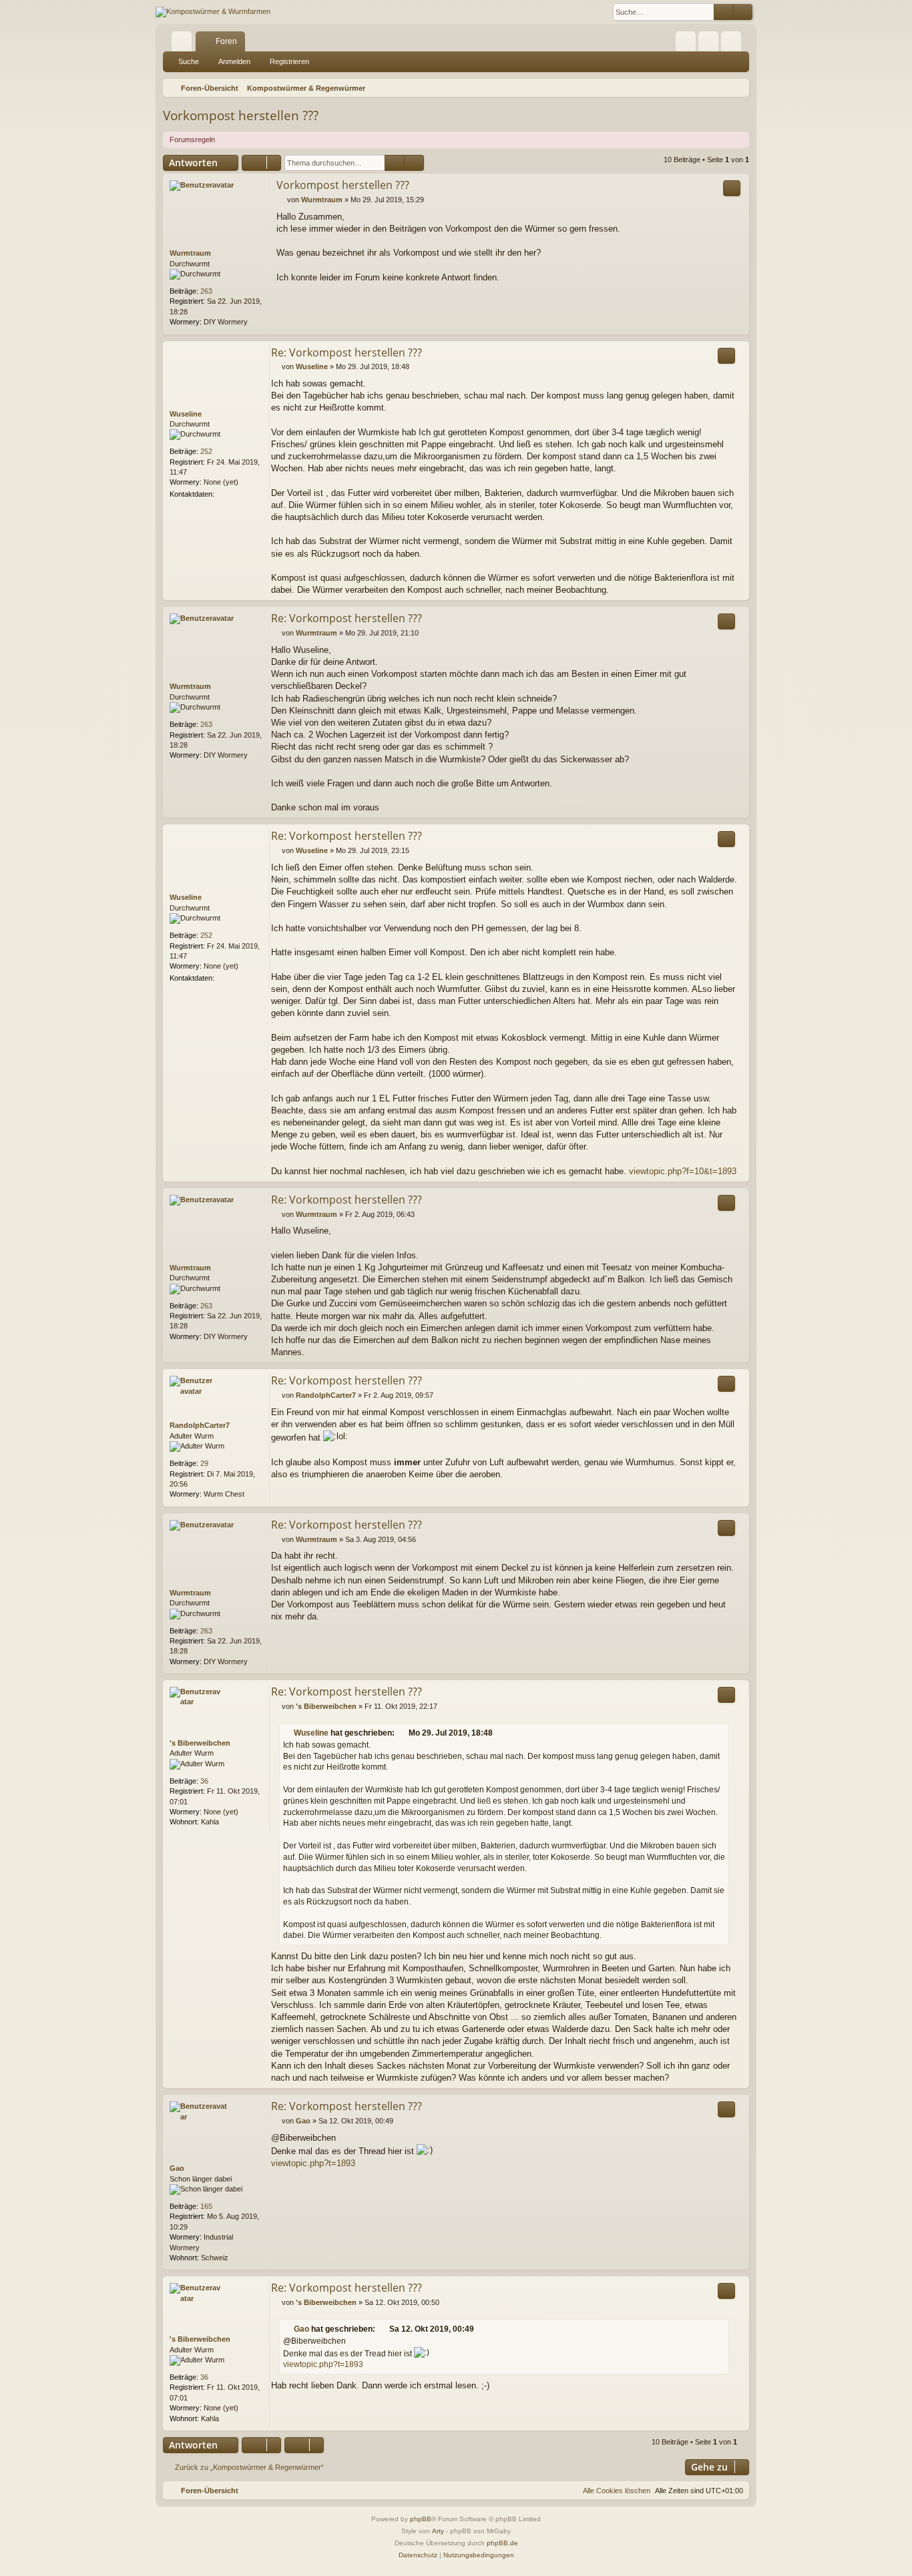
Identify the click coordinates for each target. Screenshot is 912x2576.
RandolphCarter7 (200, 1425)
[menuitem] (686, 41)
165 (206, 2206)
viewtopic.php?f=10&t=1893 (683, 1171)
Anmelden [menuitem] (711, 44)
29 (204, 1463)
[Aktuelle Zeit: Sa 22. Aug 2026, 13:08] (736, 88)
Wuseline (186, 414)
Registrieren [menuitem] (734, 44)
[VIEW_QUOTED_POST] (403, 1733)
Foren (226, 41)
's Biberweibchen (200, 1743)
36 (204, 1781)
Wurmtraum (190, 253)
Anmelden (234, 61)
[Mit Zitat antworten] (732, 188)
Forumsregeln (192, 140)
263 (206, 291)
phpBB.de (502, 2543)
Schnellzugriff (184, 44)
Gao (177, 2168)
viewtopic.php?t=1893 (313, 2163)
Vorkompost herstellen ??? (241, 115)
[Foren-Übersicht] (213, 12)
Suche (189, 61)
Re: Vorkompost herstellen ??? (347, 352)
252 (206, 451)
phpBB (421, 2519)
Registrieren (289, 61)
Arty (438, 2531)
